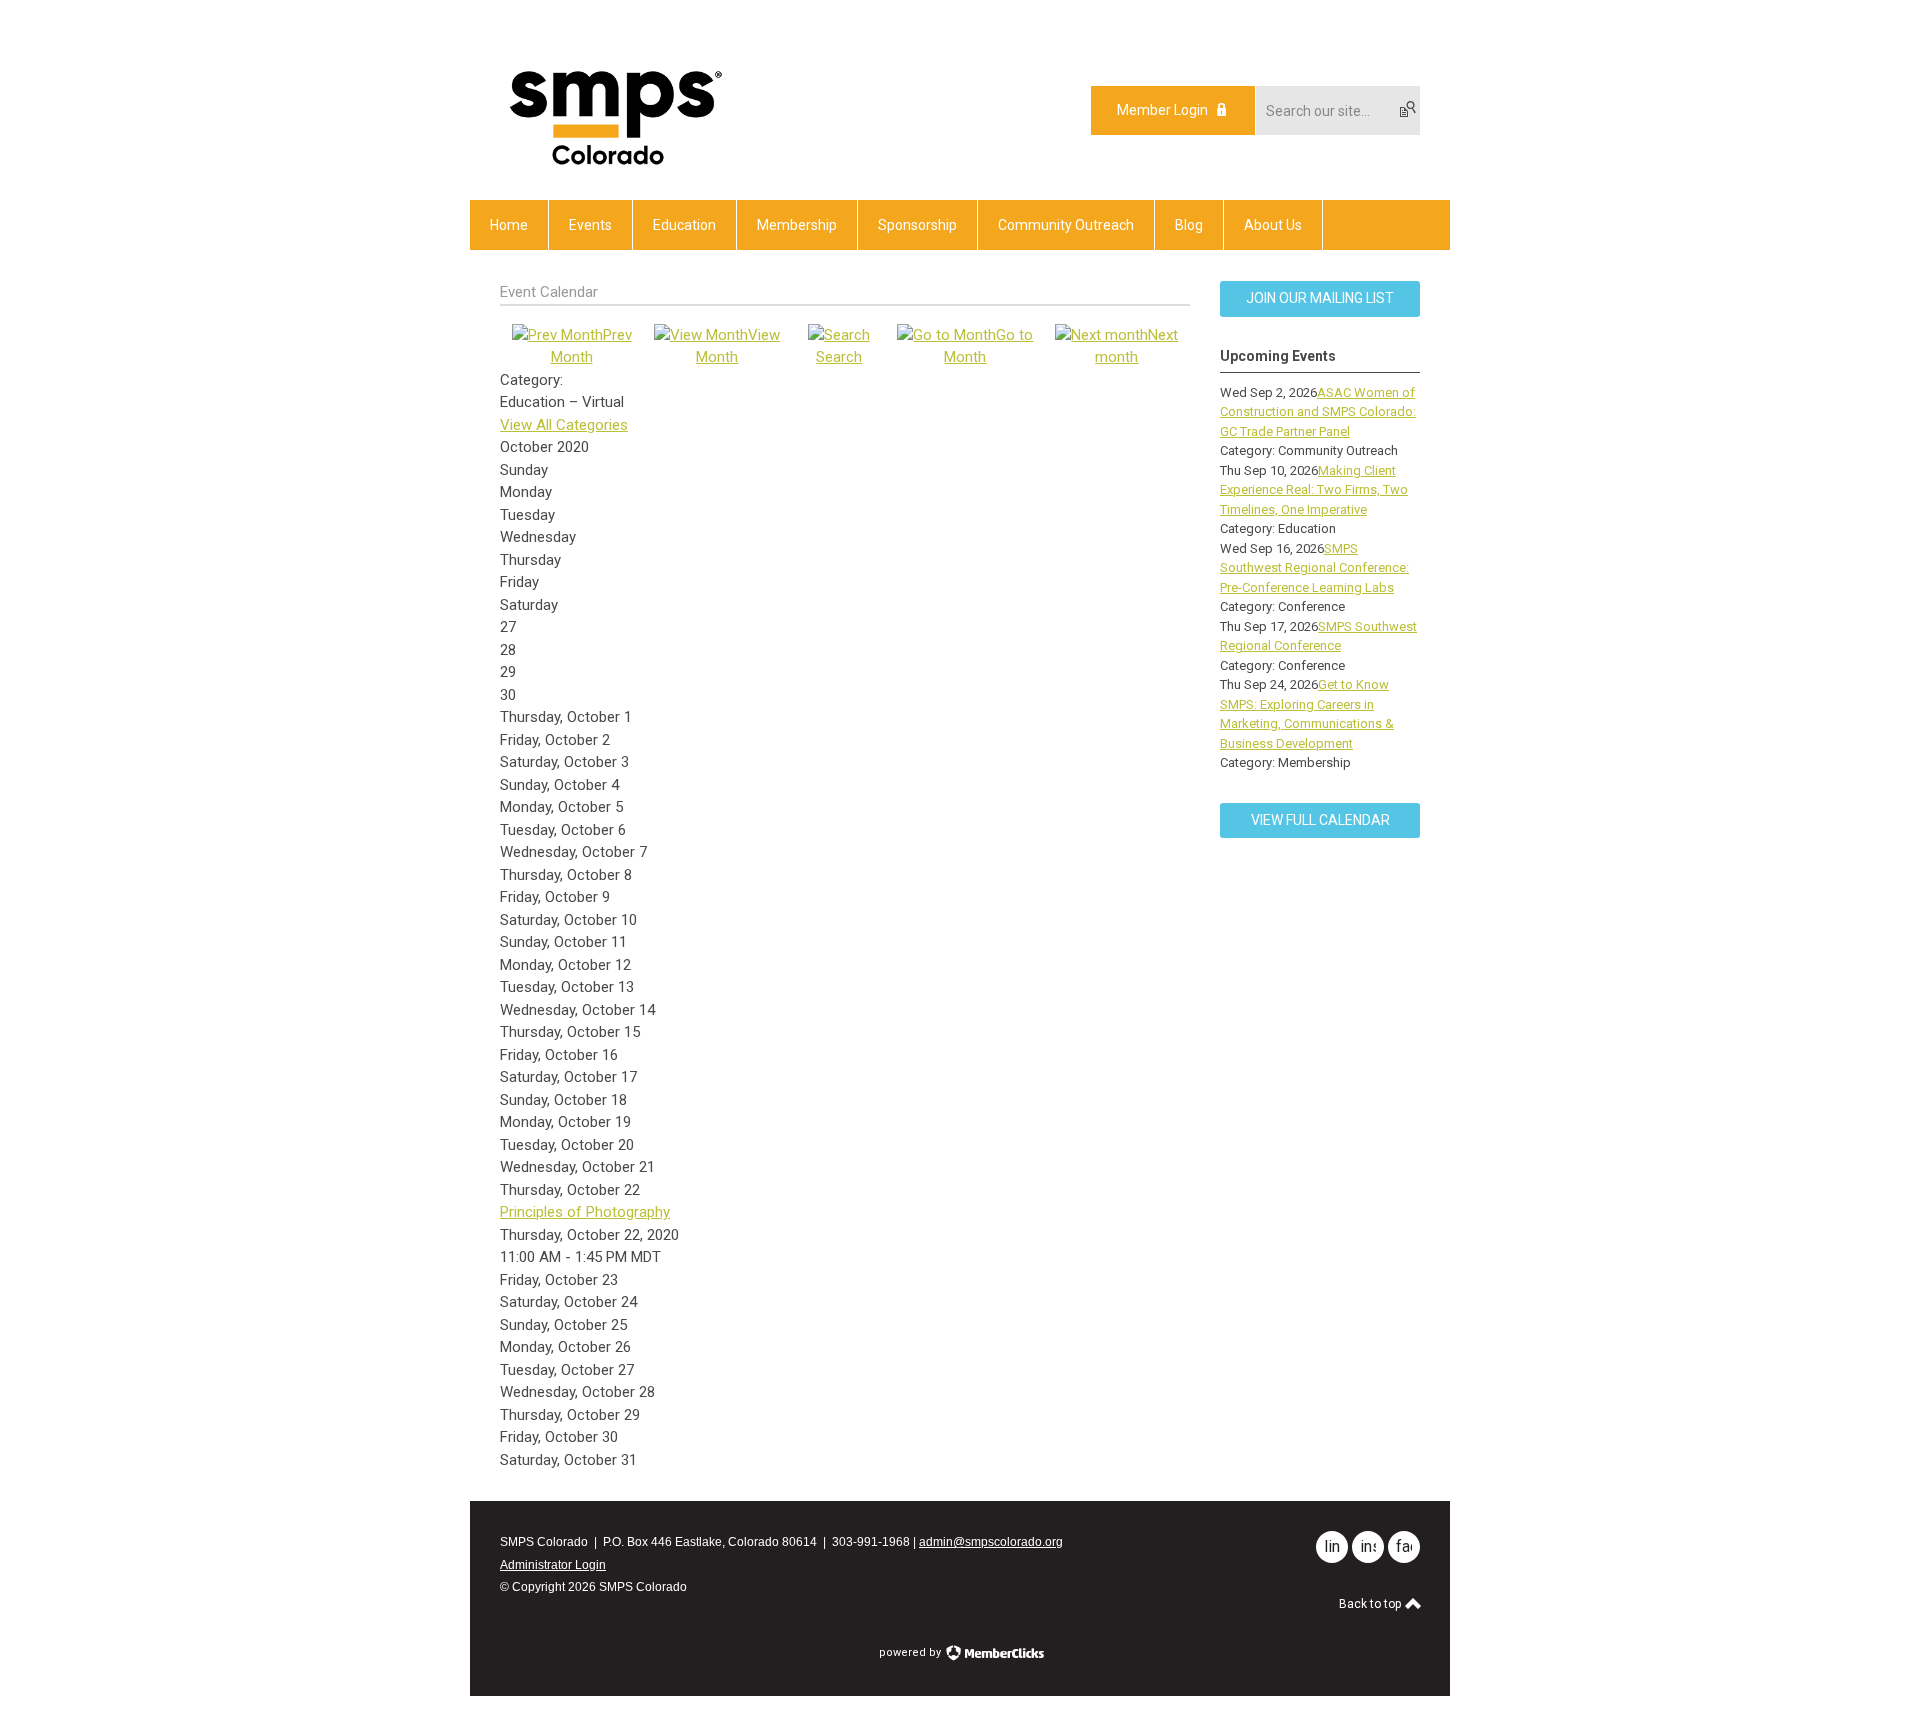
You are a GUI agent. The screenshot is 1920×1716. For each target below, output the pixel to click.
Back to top (1371, 1604)
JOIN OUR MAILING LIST (1320, 298)
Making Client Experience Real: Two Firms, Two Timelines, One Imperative (1314, 490)
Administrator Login (553, 1565)
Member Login (1162, 110)
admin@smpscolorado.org (991, 1542)
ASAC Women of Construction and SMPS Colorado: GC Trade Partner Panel (1318, 412)
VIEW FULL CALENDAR (1320, 820)
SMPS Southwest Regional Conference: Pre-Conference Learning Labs (1314, 568)
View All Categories (564, 425)
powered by (911, 1652)
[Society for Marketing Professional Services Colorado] (612, 165)
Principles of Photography (585, 1212)
